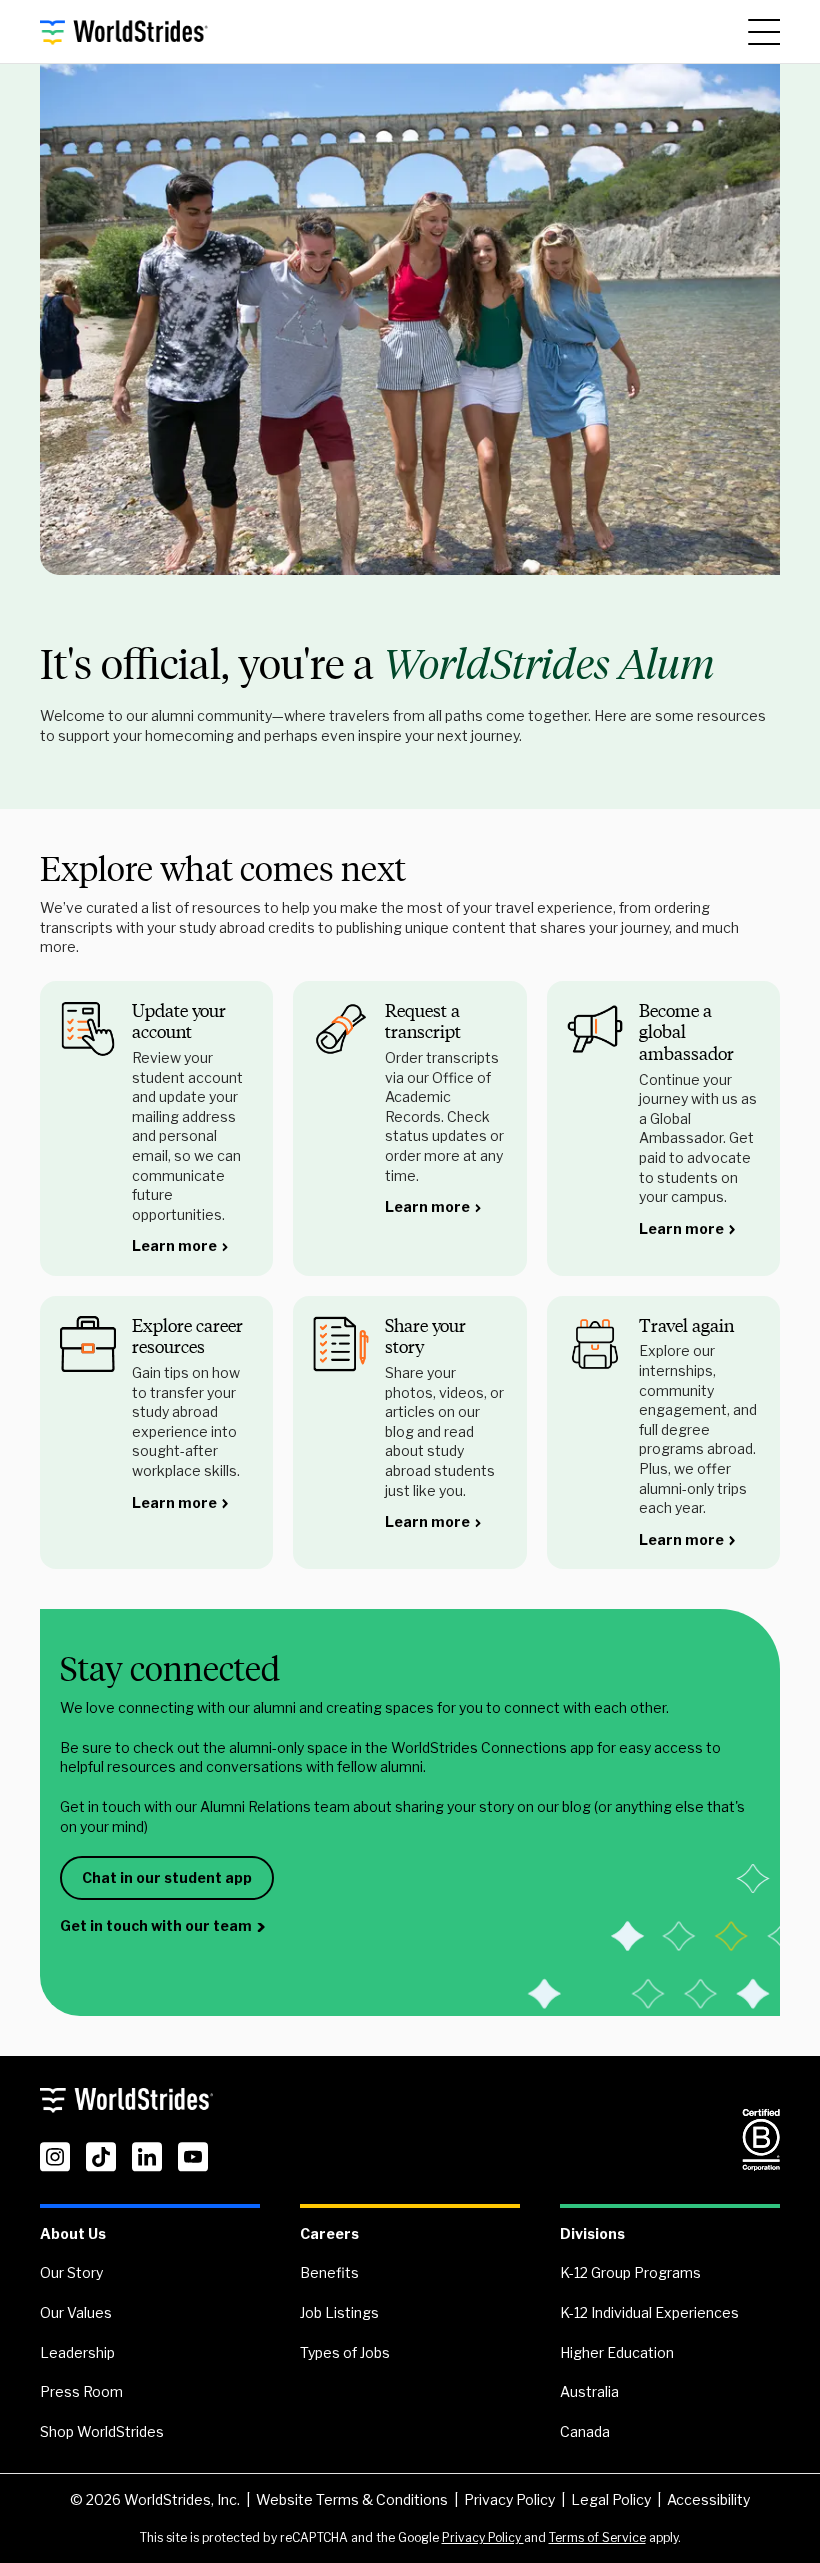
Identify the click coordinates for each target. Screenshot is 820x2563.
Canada (585, 2431)
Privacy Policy (509, 2499)
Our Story (71, 2272)
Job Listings (339, 2312)
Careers (329, 2233)
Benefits (329, 2272)
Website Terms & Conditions (352, 2499)
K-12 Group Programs (630, 2272)
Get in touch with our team (156, 1925)
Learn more (174, 1245)
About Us (73, 2233)
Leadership (77, 2352)
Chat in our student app (167, 1877)
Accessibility (708, 2499)
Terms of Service (597, 2537)
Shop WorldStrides (102, 2431)
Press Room (81, 2391)
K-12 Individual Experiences (649, 2312)
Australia (589, 2391)
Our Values (76, 2312)
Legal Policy (611, 2499)
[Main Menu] (764, 32)
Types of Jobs (345, 2352)
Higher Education (617, 2352)
